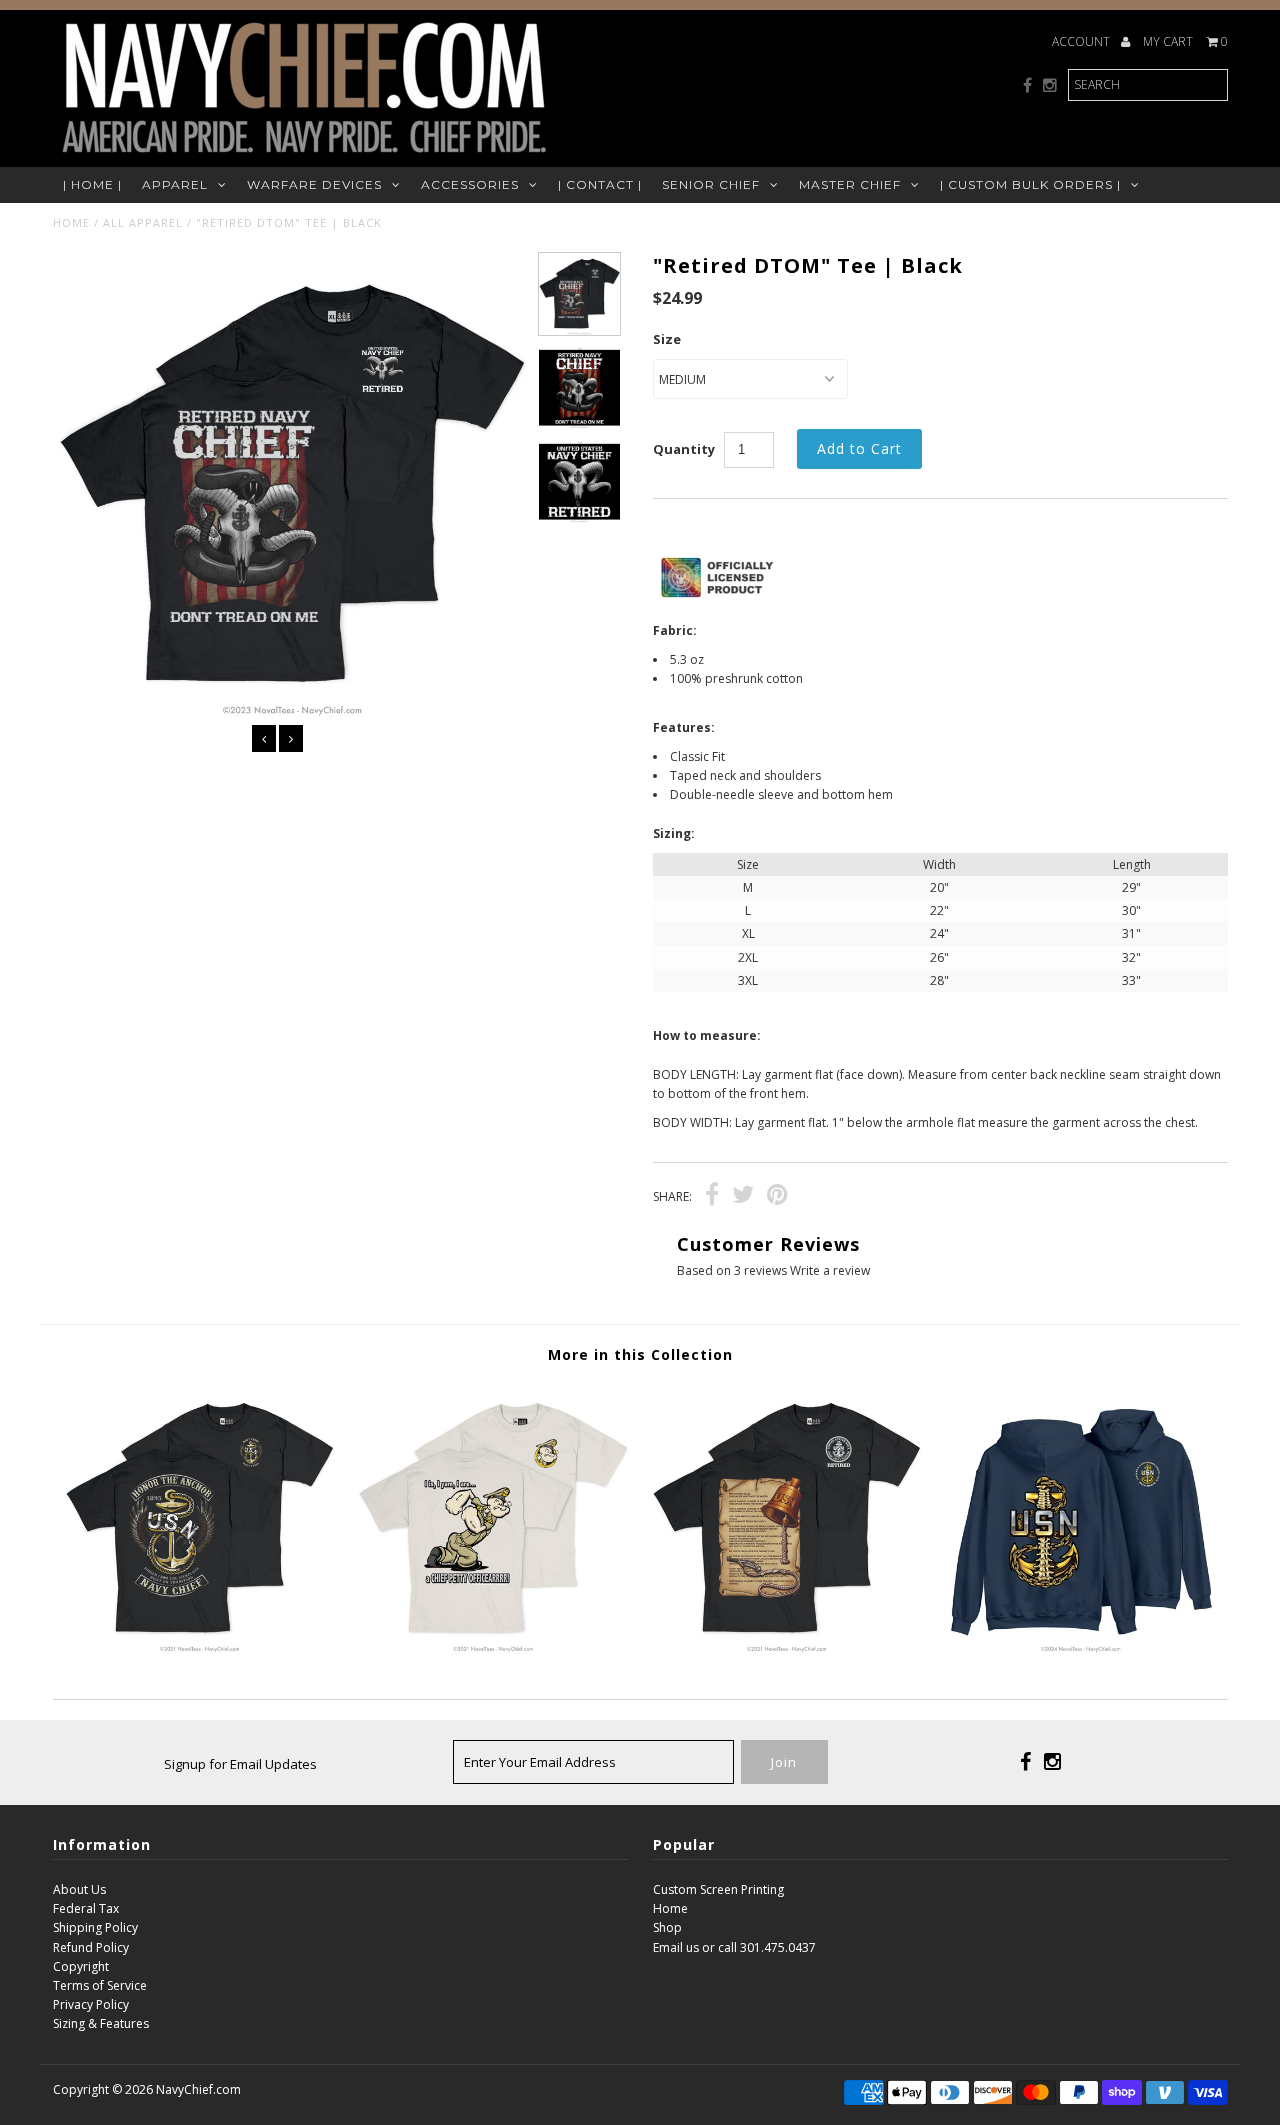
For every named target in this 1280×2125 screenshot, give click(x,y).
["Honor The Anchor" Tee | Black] (199, 1649)
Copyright (81, 1966)
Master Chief (850, 184)
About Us (79, 1889)
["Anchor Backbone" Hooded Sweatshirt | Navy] (1080, 1649)
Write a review (830, 1270)
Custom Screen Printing (718, 1889)
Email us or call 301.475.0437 (734, 1947)
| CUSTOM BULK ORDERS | (1030, 184)
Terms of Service (100, 1985)
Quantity (684, 449)
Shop (667, 1927)
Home (71, 222)
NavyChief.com (198, 2089)
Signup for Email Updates (240, 1764)
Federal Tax (86, 1908)
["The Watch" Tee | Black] (786, 1649)
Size (667, 339)
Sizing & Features (101, 2023)
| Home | (92, 184)
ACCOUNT (1082, 41)
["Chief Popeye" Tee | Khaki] (492, 1649)
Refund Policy (91, 1947)
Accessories (470, 184)
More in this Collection (640, 1354)
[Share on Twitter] (743, 1197)
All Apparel (143, 222)
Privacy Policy (91, 2004)
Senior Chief (711, 184)
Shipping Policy (95, 1927)
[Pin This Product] (777, 1197)
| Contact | (600, 184)
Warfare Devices (314, 184)
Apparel (175, 184)
